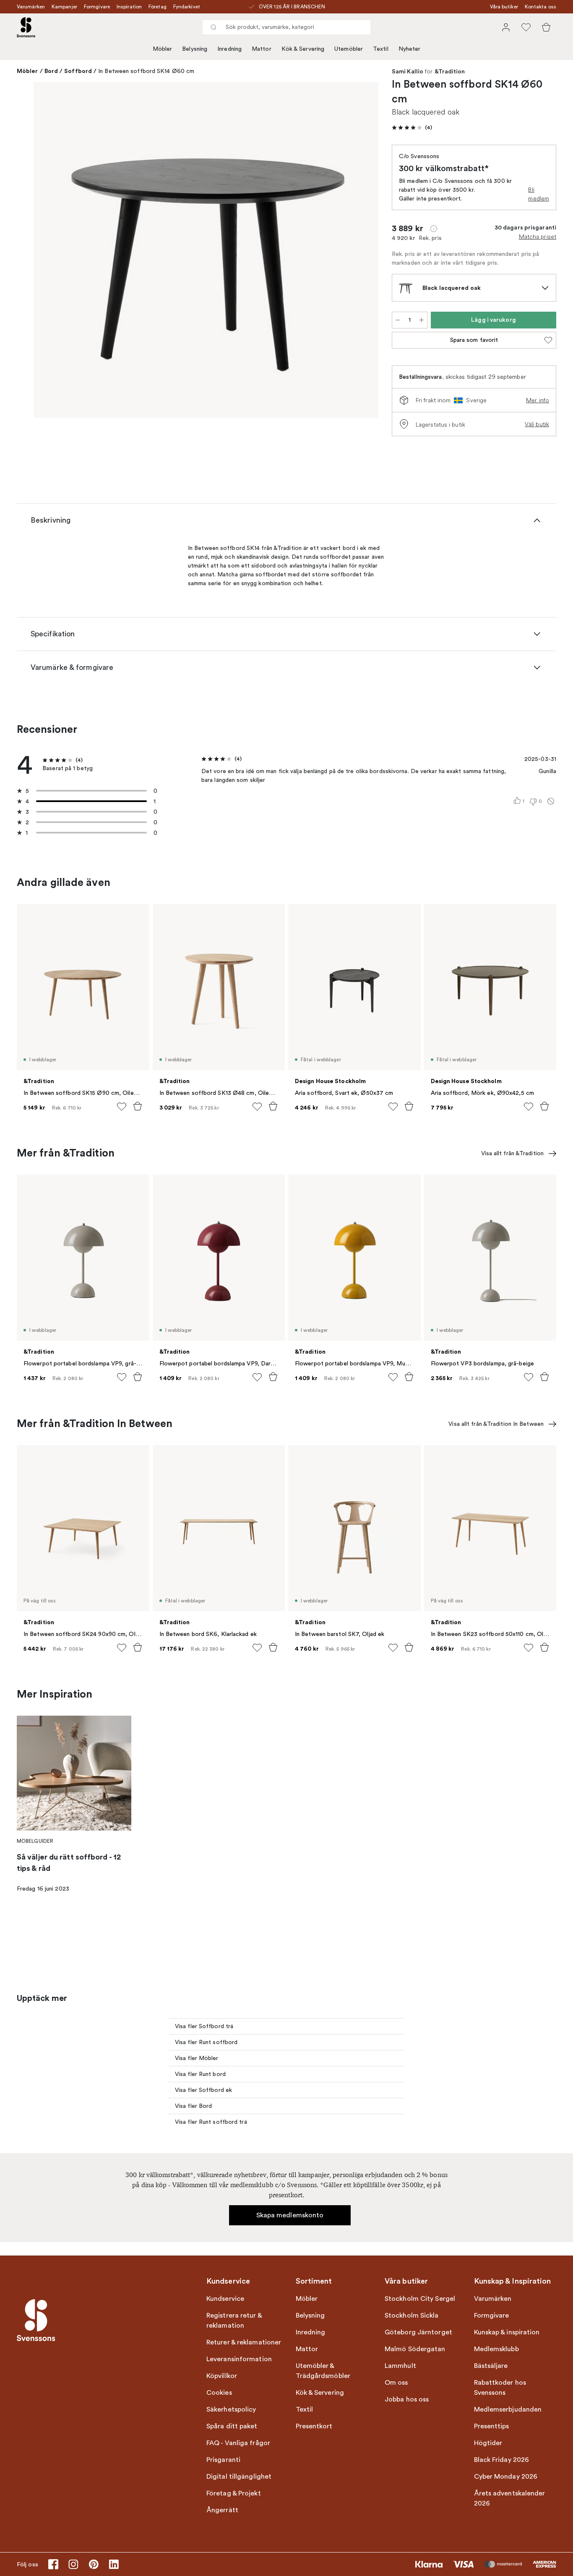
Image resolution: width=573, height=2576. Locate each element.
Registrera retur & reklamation (234, 2321)
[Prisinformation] (434, 229)
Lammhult (400, 2366)
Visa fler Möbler (197, 2058)
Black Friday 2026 (502, 2460)
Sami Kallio (408, 72)
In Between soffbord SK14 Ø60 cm (146, 71)
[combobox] (286, 27)
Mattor (262, 49)
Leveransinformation (239, 2359)
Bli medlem (539, 194)
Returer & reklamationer (244, 2342)
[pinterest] (94, 2564)
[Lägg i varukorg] (138, 1106)
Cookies (219, 2393)
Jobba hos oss (407, 2399)
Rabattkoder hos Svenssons (500, 2388)
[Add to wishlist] (122, 1107)
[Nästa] (360, 251)
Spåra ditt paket (232, 2426)
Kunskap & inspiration (507, 2332)
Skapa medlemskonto (290, 2215)
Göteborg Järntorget (418, 2332)
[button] (412, 128)
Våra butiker (504, 7)
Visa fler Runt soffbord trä (211, 2122)
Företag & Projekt (234, 2493)
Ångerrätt (222, 2510)
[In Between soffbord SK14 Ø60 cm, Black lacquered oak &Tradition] (206, 250)
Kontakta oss (540, 7)
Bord (51, 71)
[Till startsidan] (26, 27)
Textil (381, 49)
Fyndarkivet (187, 7)
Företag (158, 7)
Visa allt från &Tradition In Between (496, 1424)
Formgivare (97, 7)
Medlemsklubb (496, 2349)
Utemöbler (349, 49)
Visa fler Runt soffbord (206, 2042)
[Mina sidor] (506, 27)
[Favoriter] (526, 27)
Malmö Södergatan (415, 2349)
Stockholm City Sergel (420, 2299)
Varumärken (31, 7)
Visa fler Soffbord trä (204, 2026)
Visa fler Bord (193, 2106)
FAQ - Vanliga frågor (238, 2443)
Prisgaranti (223, 2460)
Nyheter (410, 49)
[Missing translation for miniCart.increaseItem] (422, 320)
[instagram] (73, 2564)
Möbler (163, 49)
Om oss (396, 2383)
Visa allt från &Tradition (513, 1153)
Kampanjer (64, 7)
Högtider (488, 2443)
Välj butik (537, 424)
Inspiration (129, 7)
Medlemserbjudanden (508, 2409)
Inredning (229, 49)
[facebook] (53, 2564)
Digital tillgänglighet (239, 2477)
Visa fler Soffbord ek (203, 2090)
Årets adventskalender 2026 (510, 2498)
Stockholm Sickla (412, 2316)
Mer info (538, 400)
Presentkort (314, 2426)
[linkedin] (114, 2564)
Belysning (195, 49)
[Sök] (214, 27)
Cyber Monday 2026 (506, 2477)
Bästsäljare (491, 2366)
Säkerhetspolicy (231, 2409)
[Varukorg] (546, 27)
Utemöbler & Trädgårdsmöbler (323, 2371)
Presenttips (492, 2426)
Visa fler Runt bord (200, 2074)
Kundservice (225, 2299)
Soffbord (78, 71)
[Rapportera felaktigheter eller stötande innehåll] (551, 801)
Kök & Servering (303, 49)
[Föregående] (52, 251)
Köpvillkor (222, 2376)
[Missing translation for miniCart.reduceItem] (398, 320)
